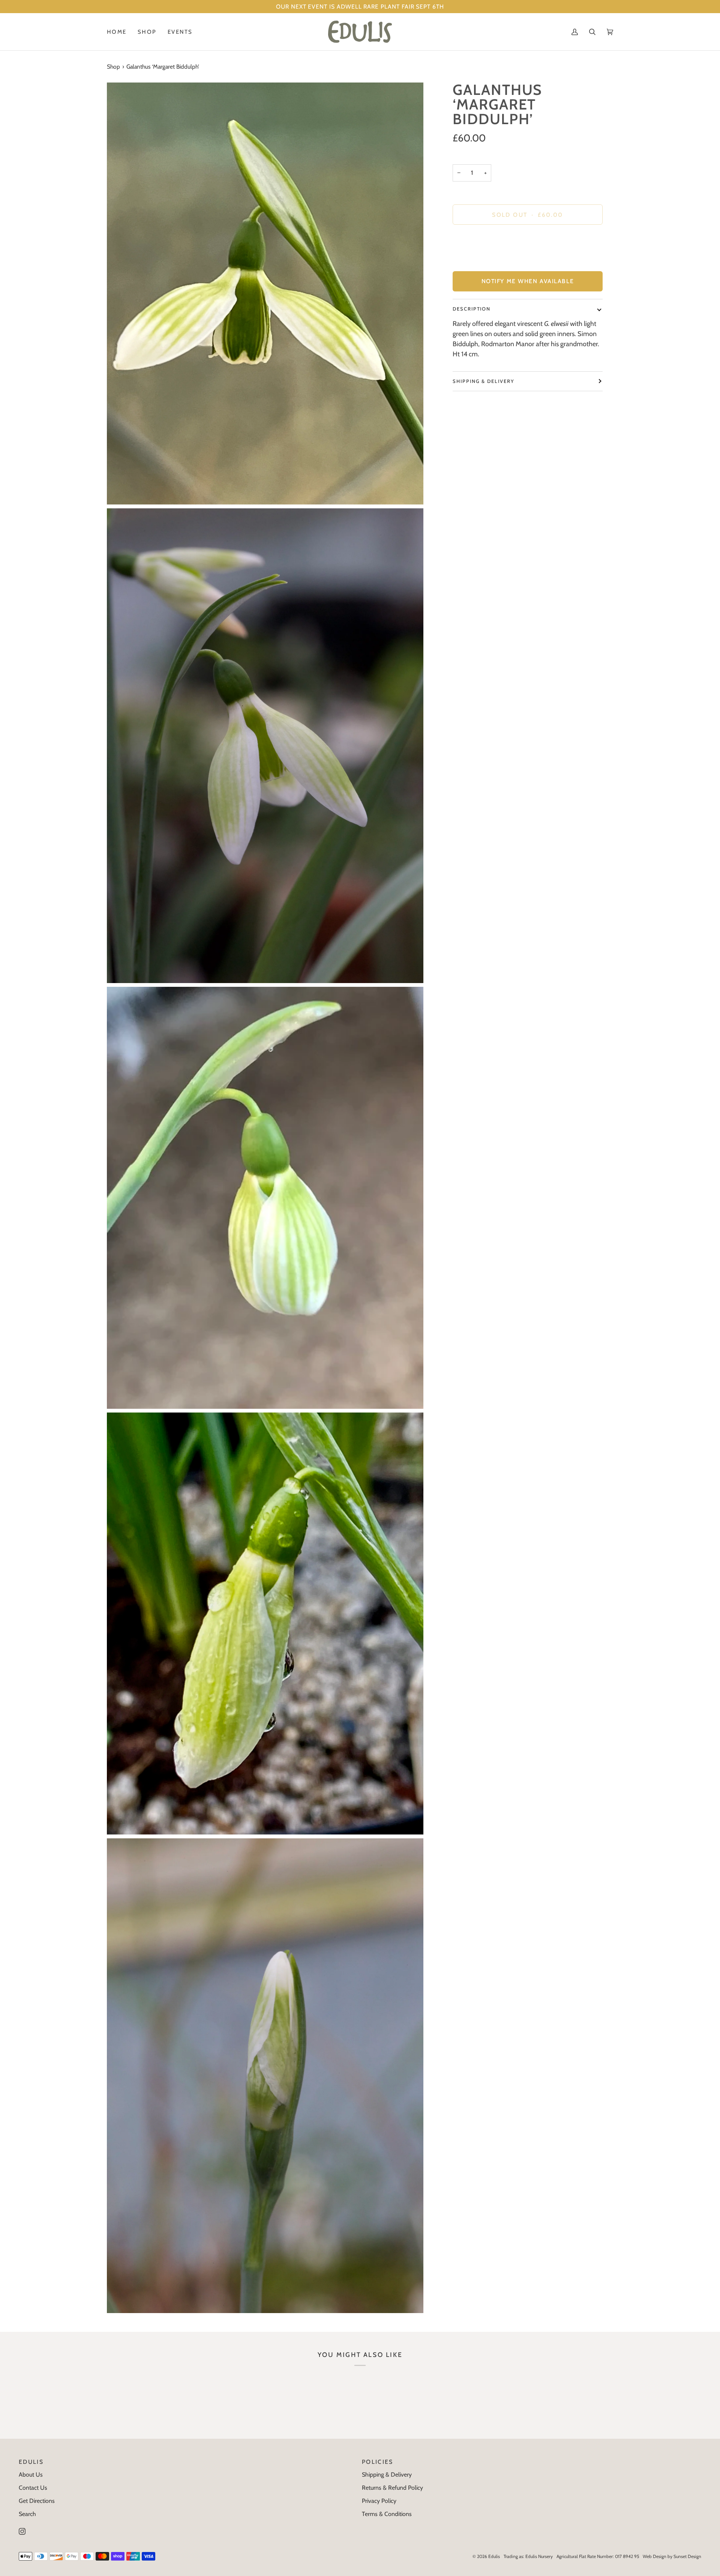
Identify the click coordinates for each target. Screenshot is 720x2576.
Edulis (494, 2556)
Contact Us (33, 2488)
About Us (31, 2475)
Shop (113, 67)
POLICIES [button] (378, 2462)
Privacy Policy (379, 2501)
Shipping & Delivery (484, 381)
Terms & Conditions (387, 2514)
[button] (147, 32)
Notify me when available (528, 281)
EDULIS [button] (31, 2462)
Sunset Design (687, 2556)
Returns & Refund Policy (392, 2488)
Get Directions (37, 2501)
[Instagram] (22, 2531)
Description (472, 309)
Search (27, 2514)
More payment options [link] (482, 261)
